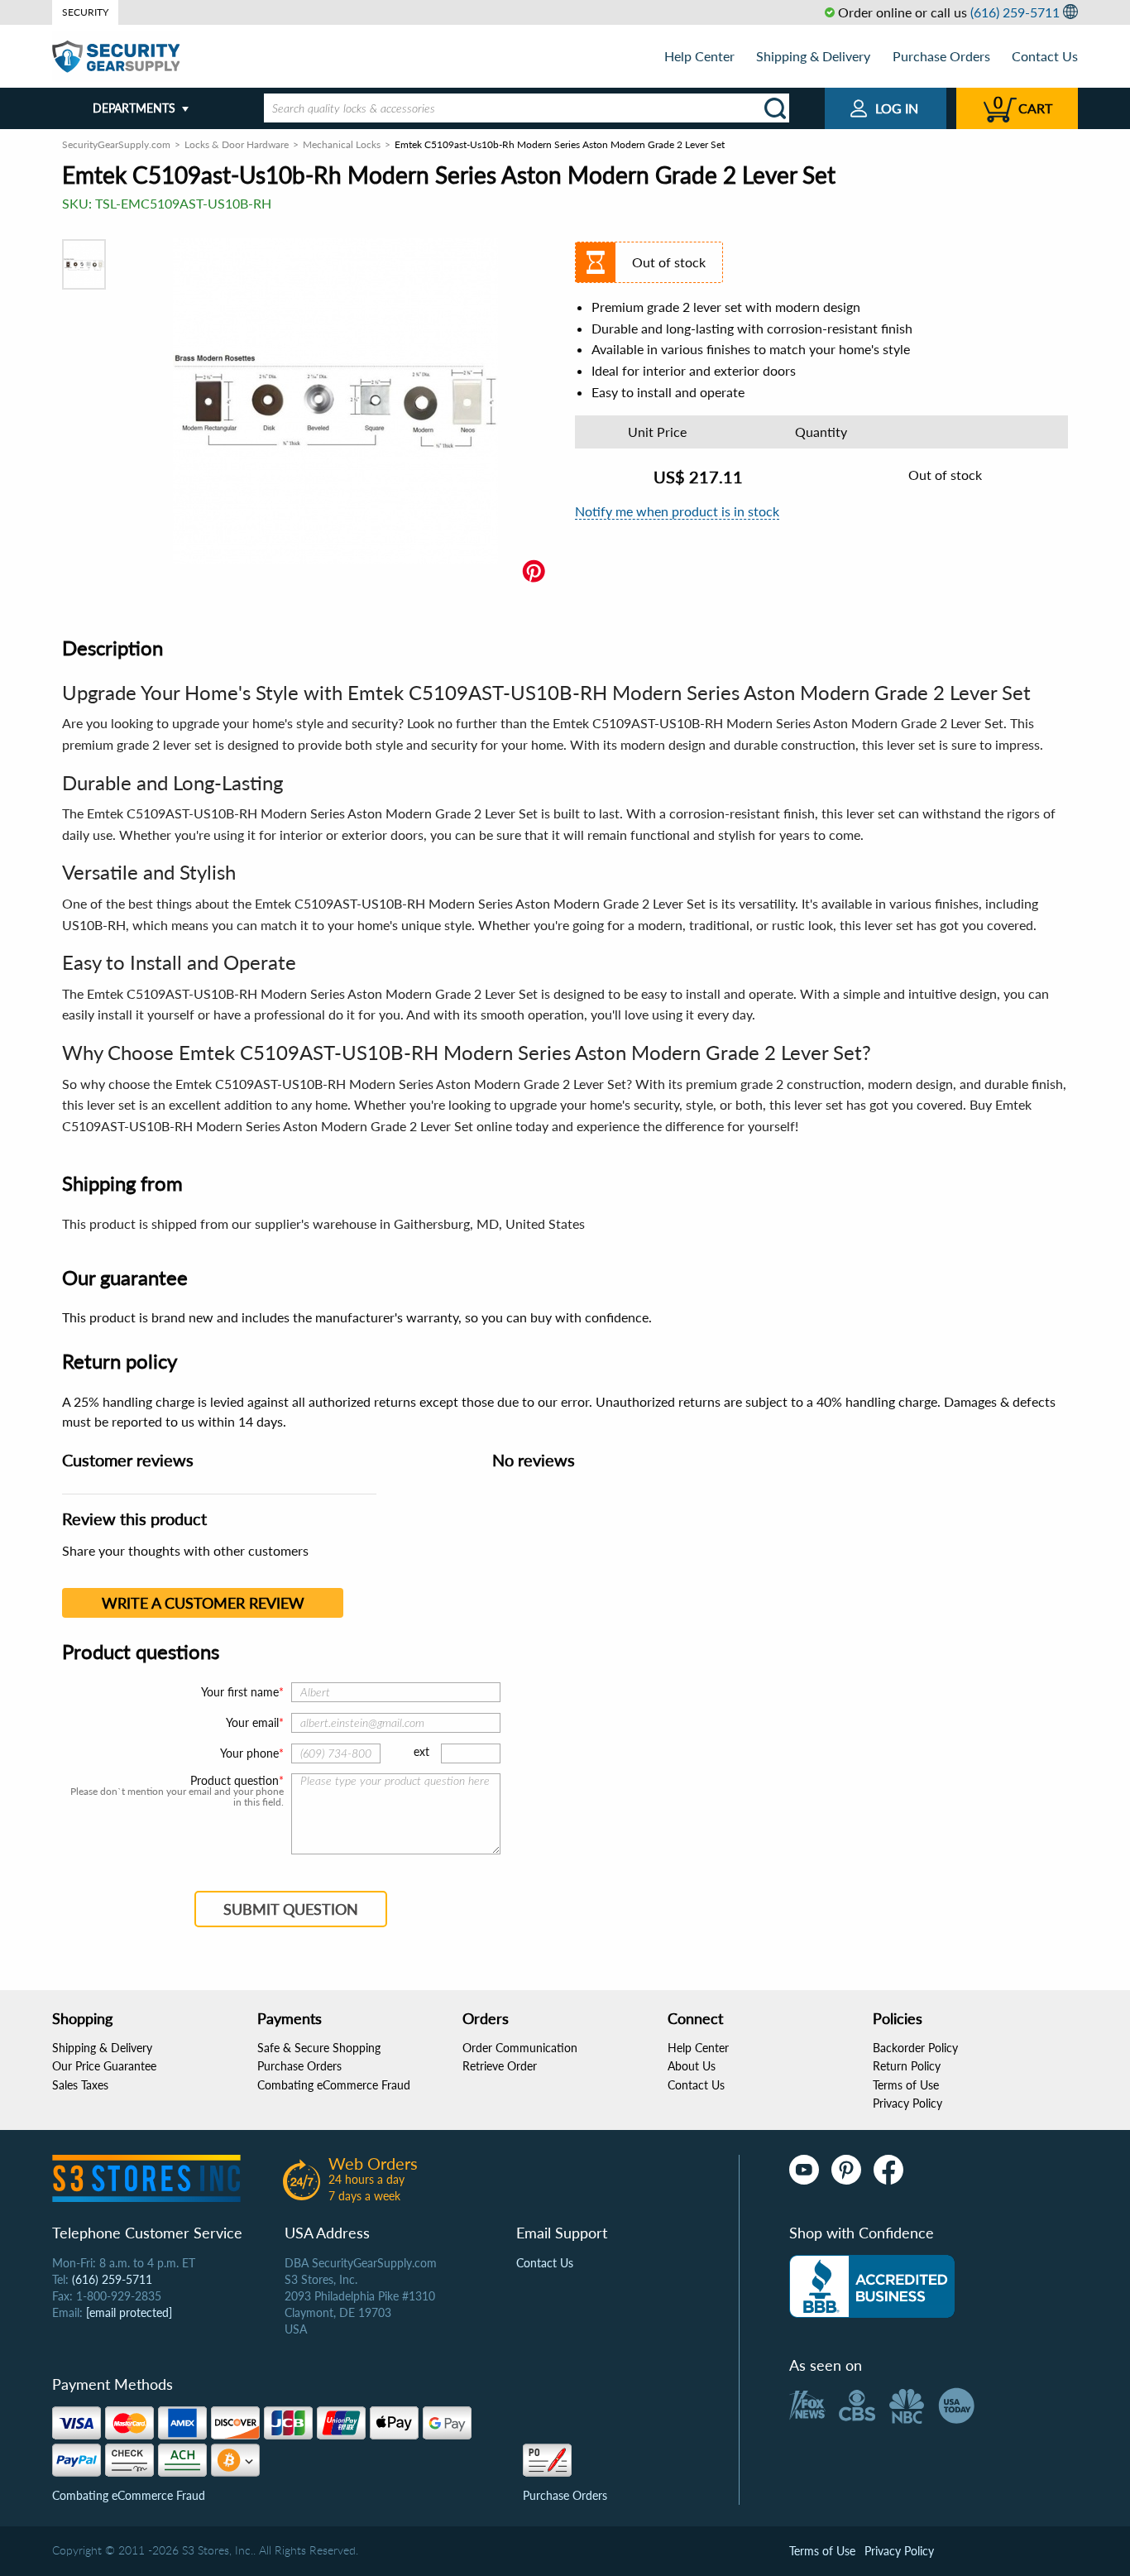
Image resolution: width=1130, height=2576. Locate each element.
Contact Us (1045, 56)
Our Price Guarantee (104, 2066)
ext (421, 1751)
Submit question (291, 1909)
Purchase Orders (941, 56)
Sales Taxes (80, 2085)
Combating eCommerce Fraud (334, 2085)
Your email (252, 1722)
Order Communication (520, 2048)
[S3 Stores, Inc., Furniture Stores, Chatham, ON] (872, 2286)
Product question (235, 1781)
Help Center (699, 56)
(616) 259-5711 (1015, 12)
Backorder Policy (915, 2048)
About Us (692, 2066)
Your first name (240, 1692)
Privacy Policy (907, 2103)
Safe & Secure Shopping (319, 2048)
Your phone (249, 1753)
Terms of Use (906, 2085)
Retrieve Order (500, 2066)
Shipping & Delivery (813, 56)
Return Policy (907, 2066)
